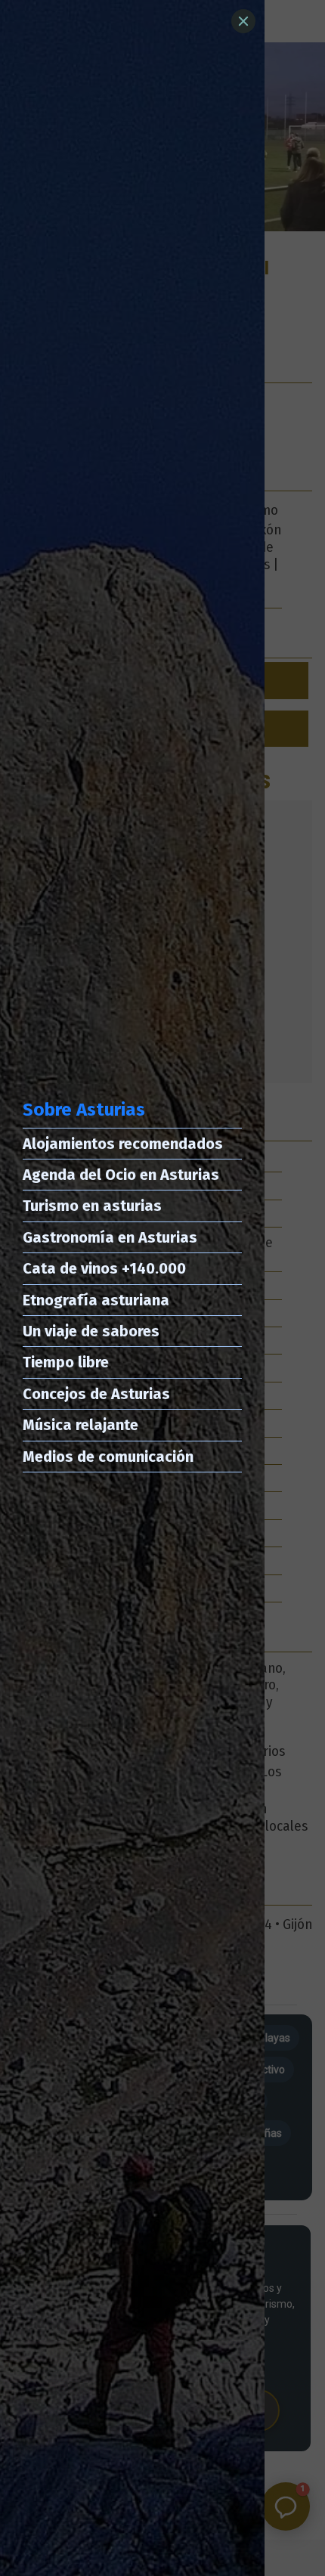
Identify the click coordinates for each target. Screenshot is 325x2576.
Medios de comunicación (108, 1457)
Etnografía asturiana (96, 1300)
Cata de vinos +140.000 (104, 1268)
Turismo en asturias (92, 1206)
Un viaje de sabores (91, 1331)
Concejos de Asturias (96, 1394)
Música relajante (80, 1425)
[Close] (243, 21)
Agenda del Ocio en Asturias (121, 1175)
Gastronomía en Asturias (110, 1237)
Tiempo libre (66, 1362)
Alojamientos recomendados (123, 1144)
